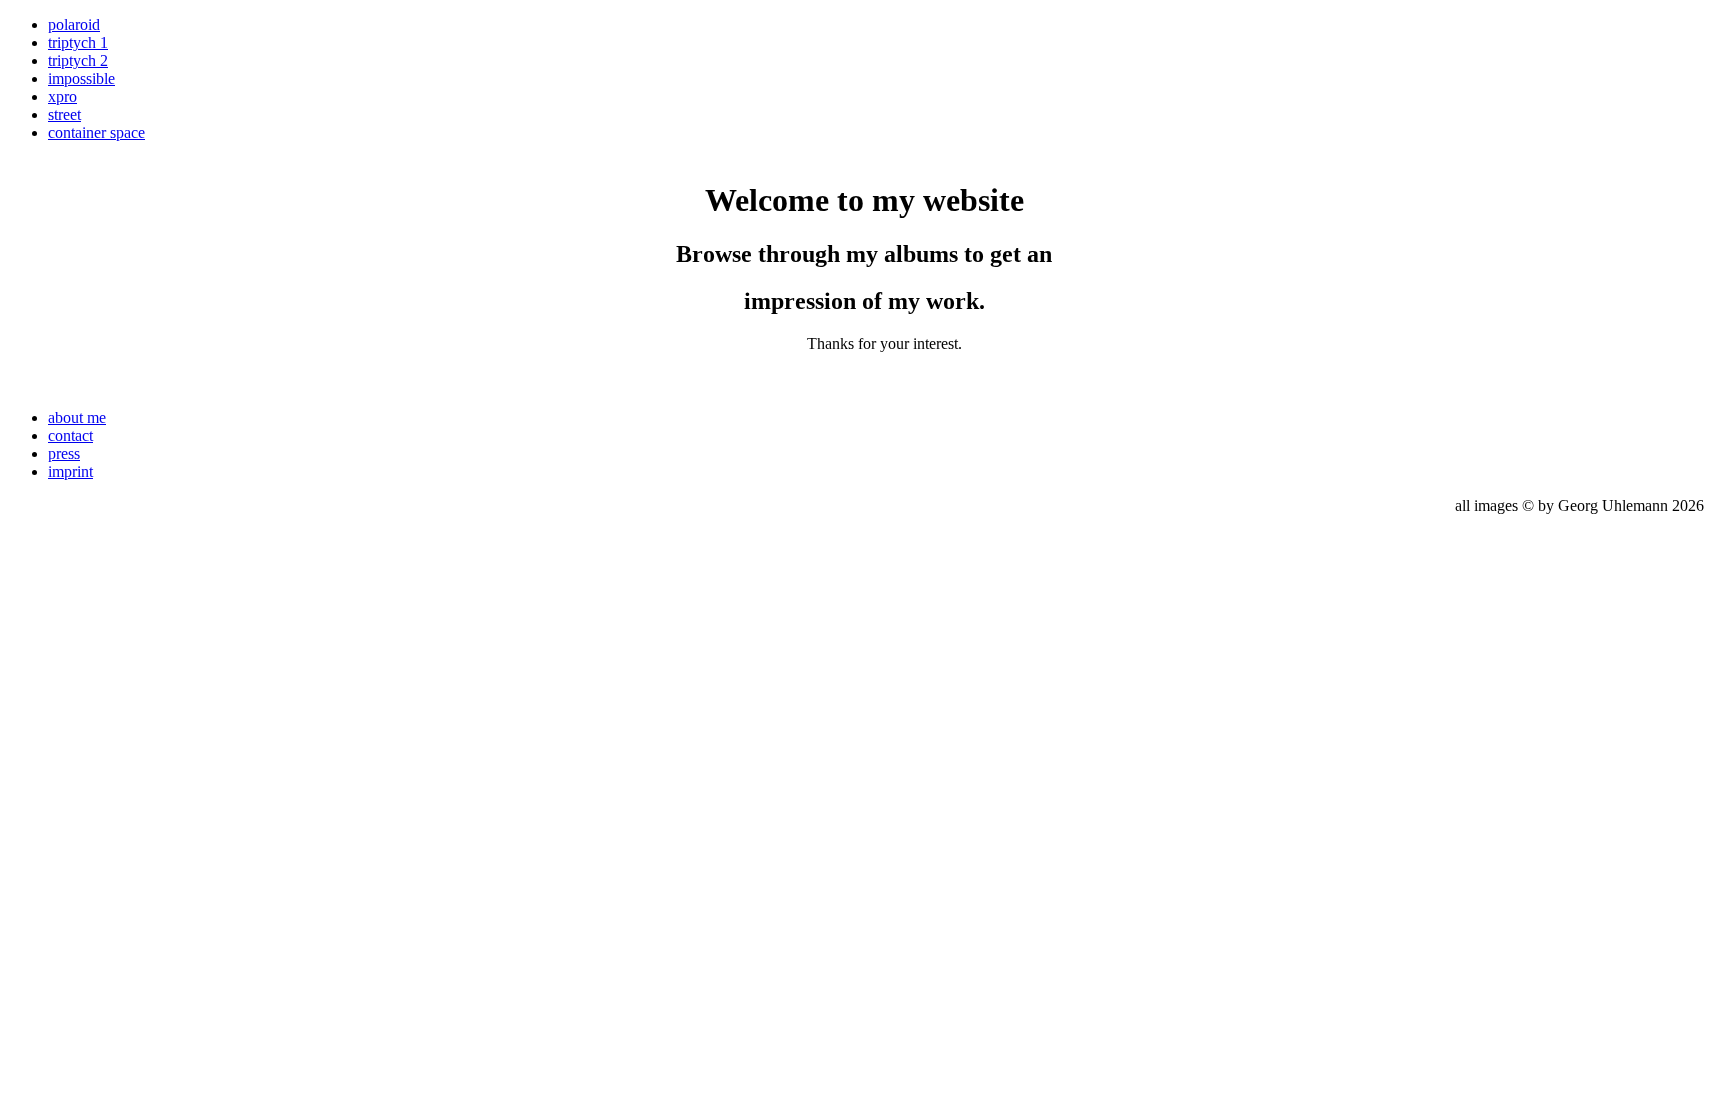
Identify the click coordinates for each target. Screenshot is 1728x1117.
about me (77, 417)
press (64, 453)
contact (70, 435)
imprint (70, 471)
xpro (62, 96)
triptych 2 (78, 60)
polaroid (74, 24)
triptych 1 (78, 42)
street (64, 114)
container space (96, 132)
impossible (81, 78)
